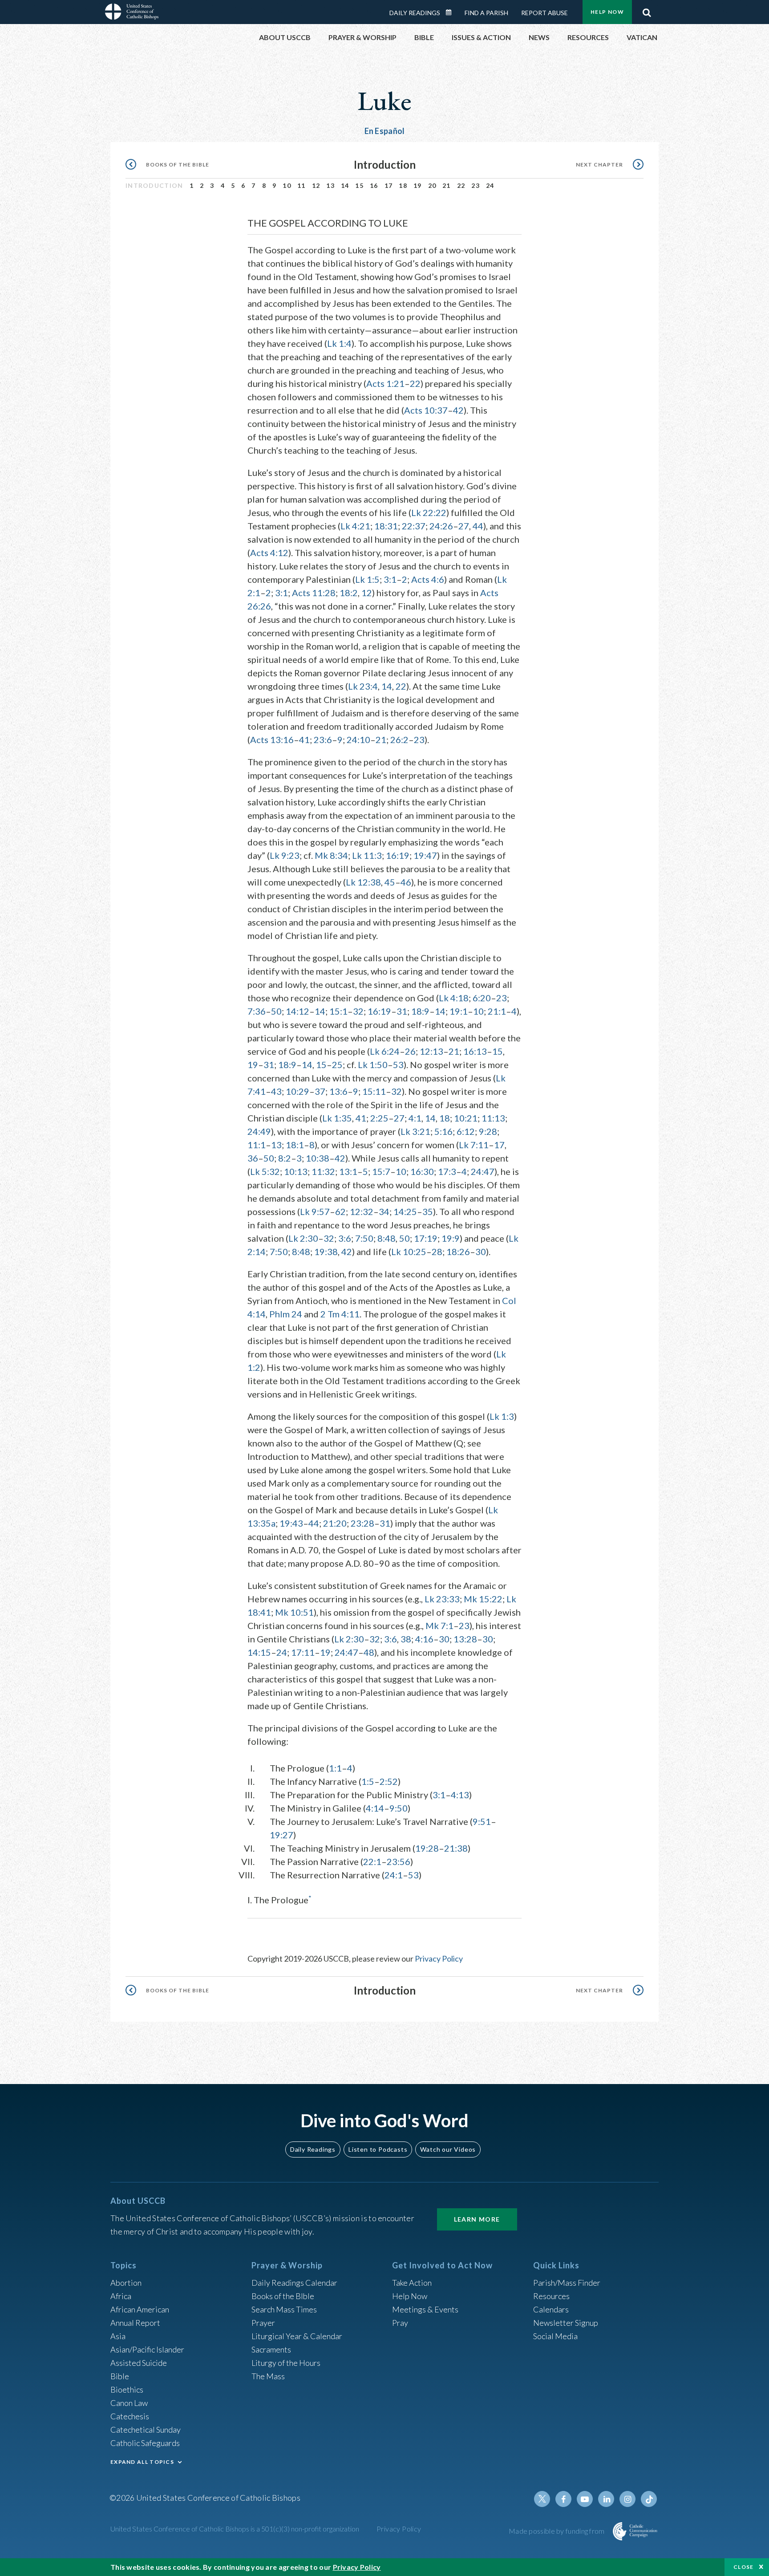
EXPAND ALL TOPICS (142, 2462)
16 (374, 185)
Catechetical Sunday (146, 2430)
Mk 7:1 (439, 1625)
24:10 (358, 739)
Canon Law (129, 2403)
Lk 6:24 (385, 1051)
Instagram (627, 2499)
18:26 (458, 1251)
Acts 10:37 (426, 410)
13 (330, 185)
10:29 (297, 1091)
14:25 (405, 1211)
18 (403, 185)
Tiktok (649, 2499)
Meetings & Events (425, 2309)
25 (337, 1065)
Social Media (555, 2336)
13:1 (348, 1171)
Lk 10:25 (409, 1251)
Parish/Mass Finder (567, 2283)
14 (345, 185)
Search (647, 10)
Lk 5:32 (265, 1171)
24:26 (441, 526)
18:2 (349, 593)
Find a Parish (486, 13)
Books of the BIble (283, 2296)
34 (384, 1211)
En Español (385, 131)
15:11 (374, 1091)
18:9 (420, 1011)
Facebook (563, 2499)
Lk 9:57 (315, 1211)
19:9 (451, 1238)
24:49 (259, 1131)
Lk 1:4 (339, 343)
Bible (120, 2376)
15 (359, 185)
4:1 (415, 1118)
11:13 (493, 1118)
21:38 (456, 1848)
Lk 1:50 (373, 1065)
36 (253, 1158)
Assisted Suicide (139, 2363)
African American (140, 2309)
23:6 (323, 739)
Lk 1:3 (502, 1416)
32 (358, 1011)
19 (418, 185)
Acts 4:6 (428, 579)
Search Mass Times (284, 2309)
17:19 (426, 1238)
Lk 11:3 (367, 855)
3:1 (390, 579)
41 (304, 739)
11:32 (323, 1171)
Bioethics (127, 2389)
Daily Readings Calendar (452, 12)
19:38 (326, 1251)
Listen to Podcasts (378, 2149)
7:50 (364, 1238)
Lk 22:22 (429, 512)
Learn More (477, 2219)
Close (744, 2567)
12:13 (431, 1051)
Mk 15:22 (483, 1599)
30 (481, 1251)
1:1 (335, 1768)
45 (390, 882)
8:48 (387, 1238)
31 (402, 1011)
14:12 (297, 1011)
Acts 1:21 (385, 383)
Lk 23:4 (363, 686)
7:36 (257, 1011)
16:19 (398, 855)
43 (276, 1091)
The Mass (268, 2376)
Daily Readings (415, 13)
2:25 (379, 1118)
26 (410, 1051)
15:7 (381, 1171)
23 (476, 185)
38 (406, 1639)
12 (316, 185)
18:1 (295, 1145)
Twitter (542, 2499)
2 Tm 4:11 (340, 1314)
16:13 (475, 1051)
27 (464, 526)
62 (340, 1211)
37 (320, 1091)
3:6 (345, 1238)
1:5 (368, 1781)
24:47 (483, 1171)
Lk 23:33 (442, 1599)
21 (447, 185)
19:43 (291, 1523)
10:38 (318, 1158)
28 (437, 1251)
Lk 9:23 (285, 855)
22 (461, 185)
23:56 (399, 1861)
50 (276, 1011)
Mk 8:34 (331, 855)
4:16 (424, 1639)
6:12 (466, 1131)
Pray (400, 2323)
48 (369, 1652)
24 (490, 185)
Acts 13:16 (272, 739)
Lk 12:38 (363, 882)
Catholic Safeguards (145, 2443)
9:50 (399, 1808)
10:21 (466, 1118)
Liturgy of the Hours (286, 2363)
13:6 (338, 1091)
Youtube (585, 2499)
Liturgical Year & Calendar (297, 2336)
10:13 (296, 1171)
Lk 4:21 (355, 526)
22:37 (414, 526)
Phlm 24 (286, 1314)
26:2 (399, 739)
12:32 (362, 1211)
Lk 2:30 (303, 1238)
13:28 (465, 1639)
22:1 (372, 1861)
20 (432, 185)
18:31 (386, 526)
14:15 (259, 1652)
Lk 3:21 (415, 1131)
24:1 (394, 1875)
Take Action (412, 2283)
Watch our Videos (448, 2149)
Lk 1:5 (367, 579)
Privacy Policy (439, 1958)
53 (398, 1065)
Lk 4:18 (454, 998)
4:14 (375, 1808)
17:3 (447, 1171)
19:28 (427, 1848)
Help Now (607, 12)
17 (389, 185)
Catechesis (130, 2416)
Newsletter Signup (566, 2323)
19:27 (281, 1835)
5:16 (443, 1131)
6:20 (482, 998)
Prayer (263, 2323)
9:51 (482, 1821)
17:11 (303, 1652)
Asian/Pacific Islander (147, 2349)
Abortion (126, 2283)
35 (428, 1211)
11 (302, 185)
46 (406, 882)
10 (287, 185)
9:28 (488, 1131)
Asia (118, 2336)
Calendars (551, 2309)
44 (478, 526)
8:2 (285, 1158)
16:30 (422, 1171)
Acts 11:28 (314, 593)
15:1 (338, 1011)
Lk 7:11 (474, 1145)
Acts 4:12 (269, 553)
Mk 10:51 (294, 1612)
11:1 (257, 1145)
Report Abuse (544, 13)
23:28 (362, 1523)
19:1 (459, 1011)
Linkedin (606, 2499)
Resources (551, 2296)
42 (458, 410)
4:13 (460, 1795)
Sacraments (271, 2349)
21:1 (497, 1011)
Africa (121, 2296)
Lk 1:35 (337, 1118)
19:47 (425, 855)
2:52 (389, 1781)
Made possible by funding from (557, 2531)
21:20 (335, 1523)
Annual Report (135, 2323)
